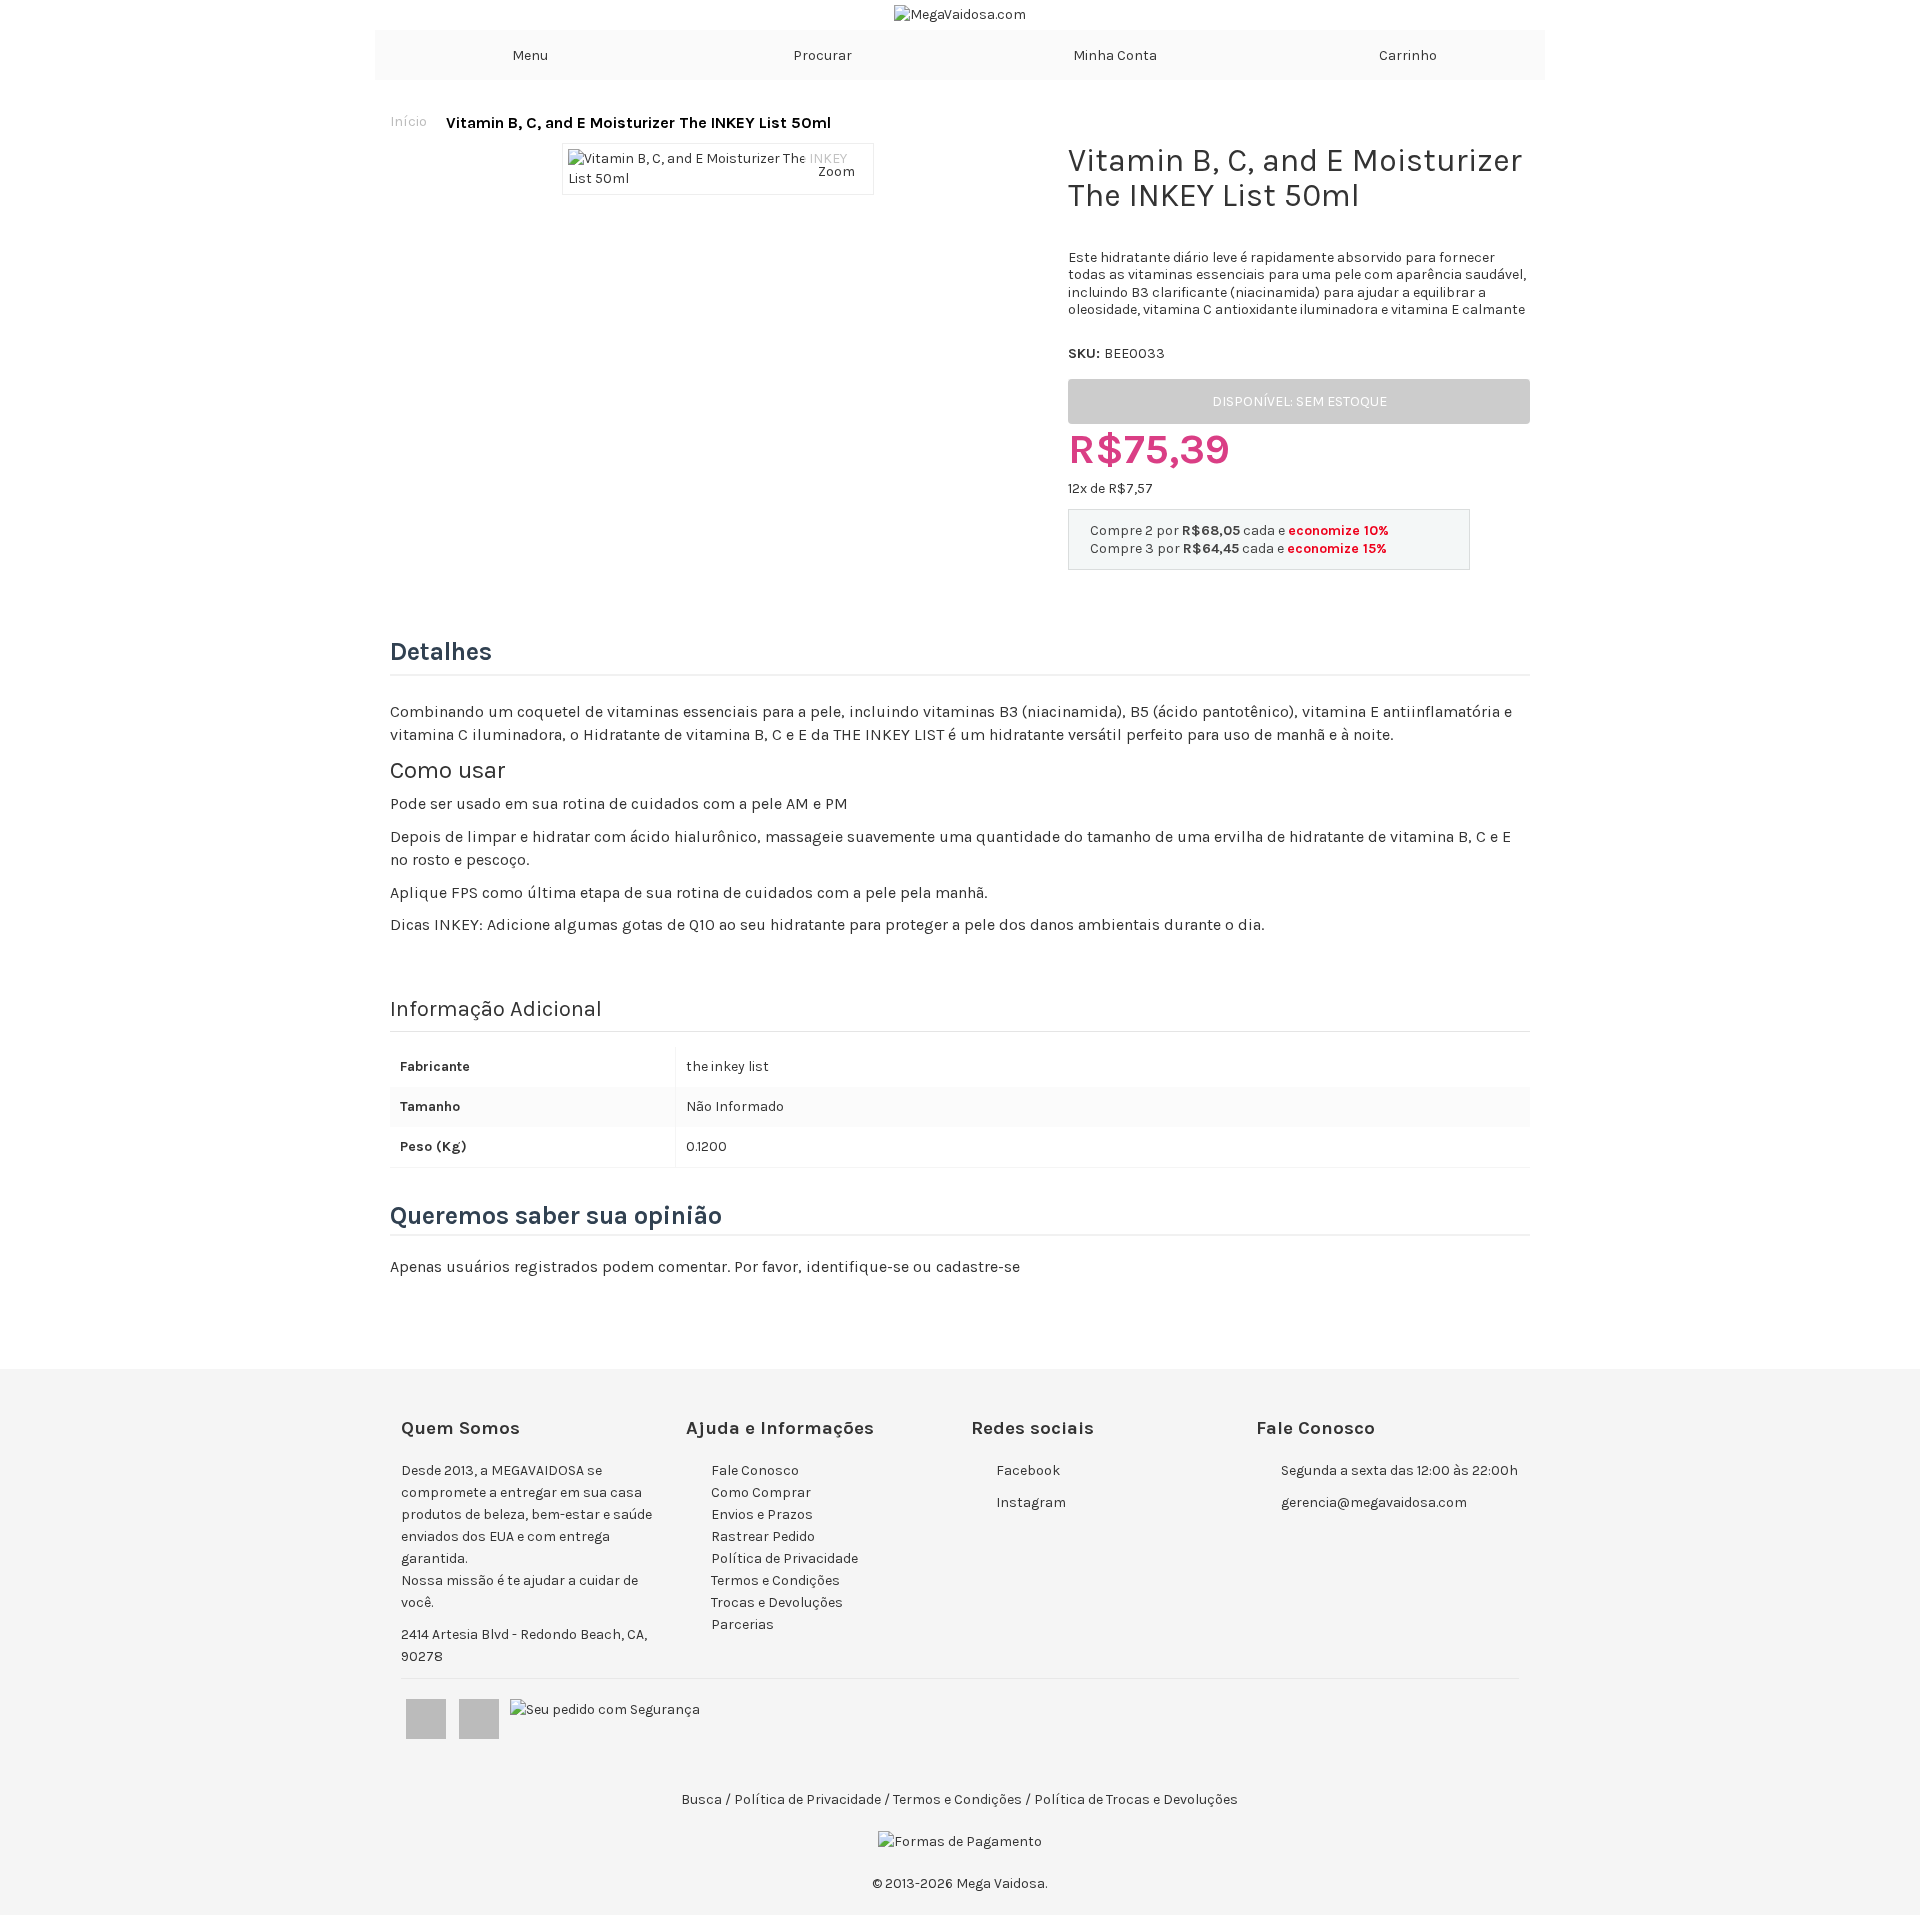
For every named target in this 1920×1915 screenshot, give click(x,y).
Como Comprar (761, 1492)
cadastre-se (978, 1266)
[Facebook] (427, 1714)
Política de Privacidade (784, 1558)
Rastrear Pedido (763, 1536)
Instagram (1031, 1502)
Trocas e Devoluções (777, 1602)
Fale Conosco (755, 1470)
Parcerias (742, 1624)
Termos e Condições (775, 1580)
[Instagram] (480, 1714)
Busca (701, 1799)
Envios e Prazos (762, 1514)
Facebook (1028, 1470)
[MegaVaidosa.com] (960, 15)
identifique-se (857, 1266)
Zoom (836, 171)
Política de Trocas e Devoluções (1136, 1799)
